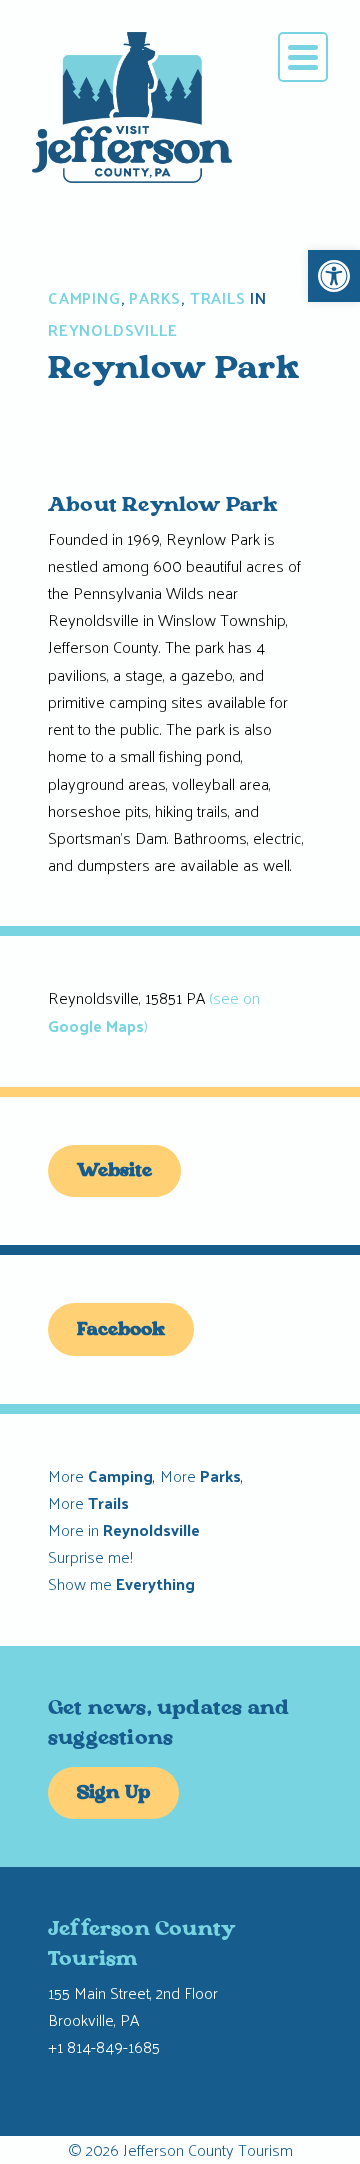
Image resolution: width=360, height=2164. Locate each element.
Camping (84, 298)
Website (114, 1172)
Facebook (121, 1331)
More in (124, 1529)
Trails (218, 298)
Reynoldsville (112, 330)
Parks (155, 298)
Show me (121, 1583)
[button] (334, 276)
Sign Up (113, 1794)
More (100, 1475)
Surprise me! (90, 1556)
